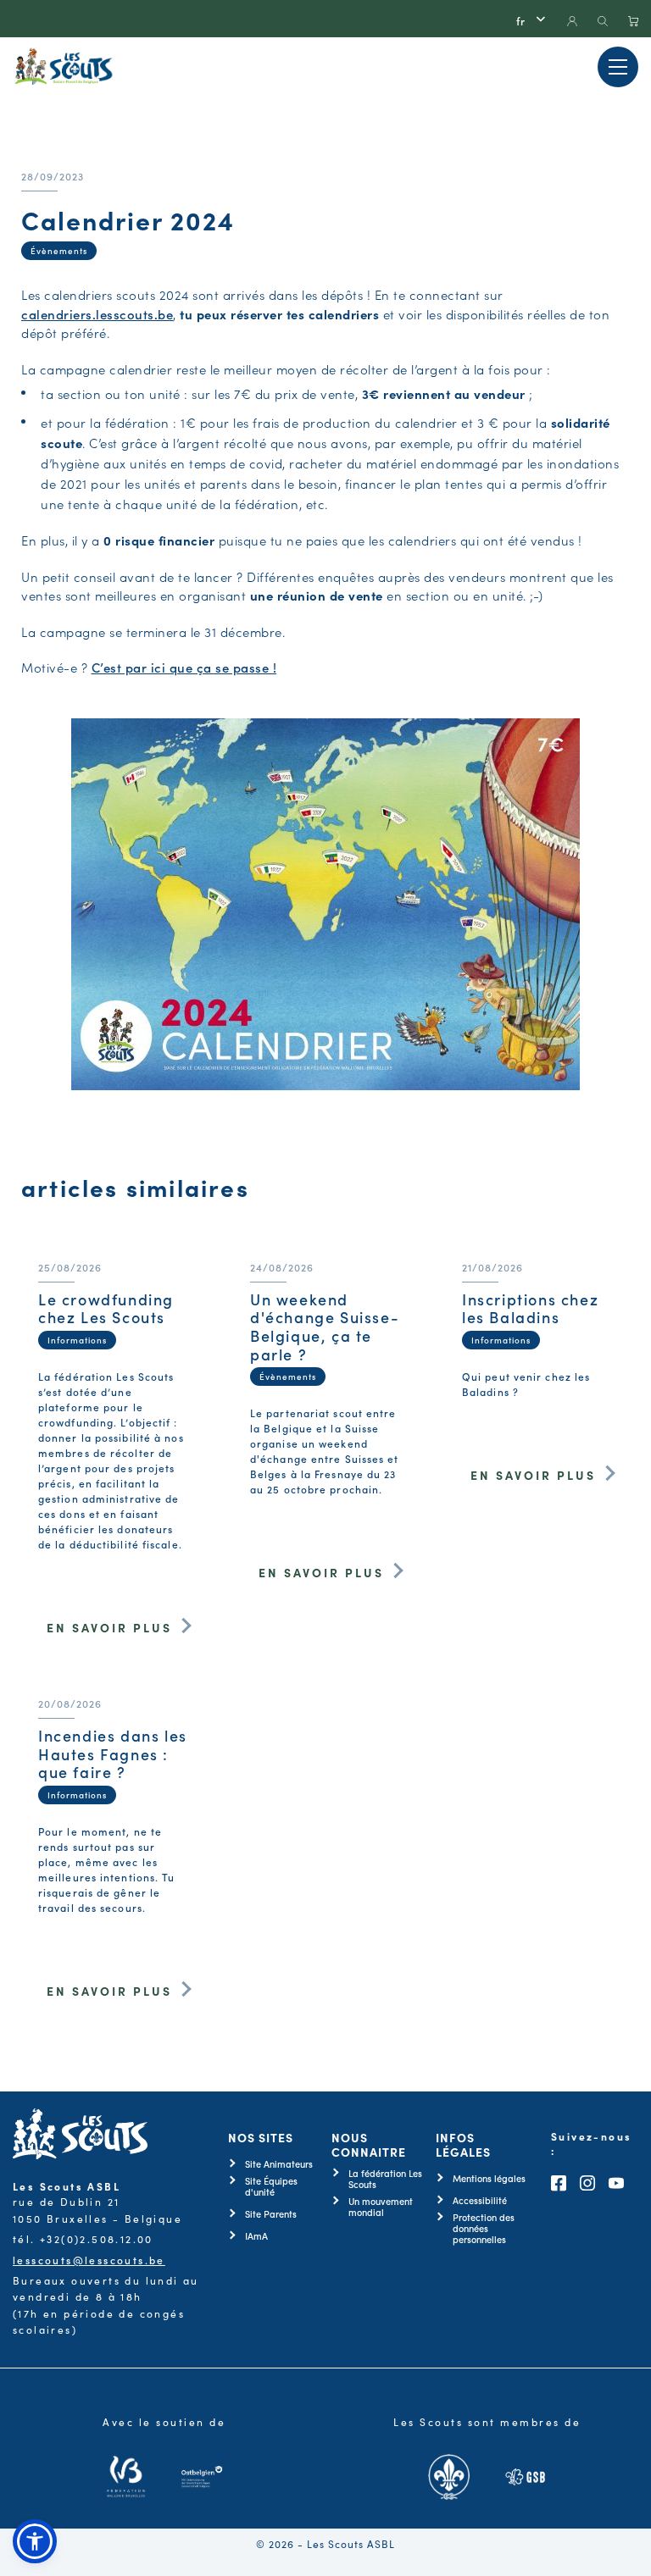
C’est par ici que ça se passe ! (184, 667)
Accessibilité (480, 2200)
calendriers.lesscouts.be (97, 314)
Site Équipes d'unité (271, 2186)
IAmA (256, 2236)
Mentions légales (489, 2178)
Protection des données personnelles (484, 2229)
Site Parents (271, 2214)
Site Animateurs (279, 2164)
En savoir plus (109, 1627)
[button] (35, 2541)
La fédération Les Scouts (385, 2179)
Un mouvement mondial (381, 2207)
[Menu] (618, 67)
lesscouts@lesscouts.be (89, 2260)
